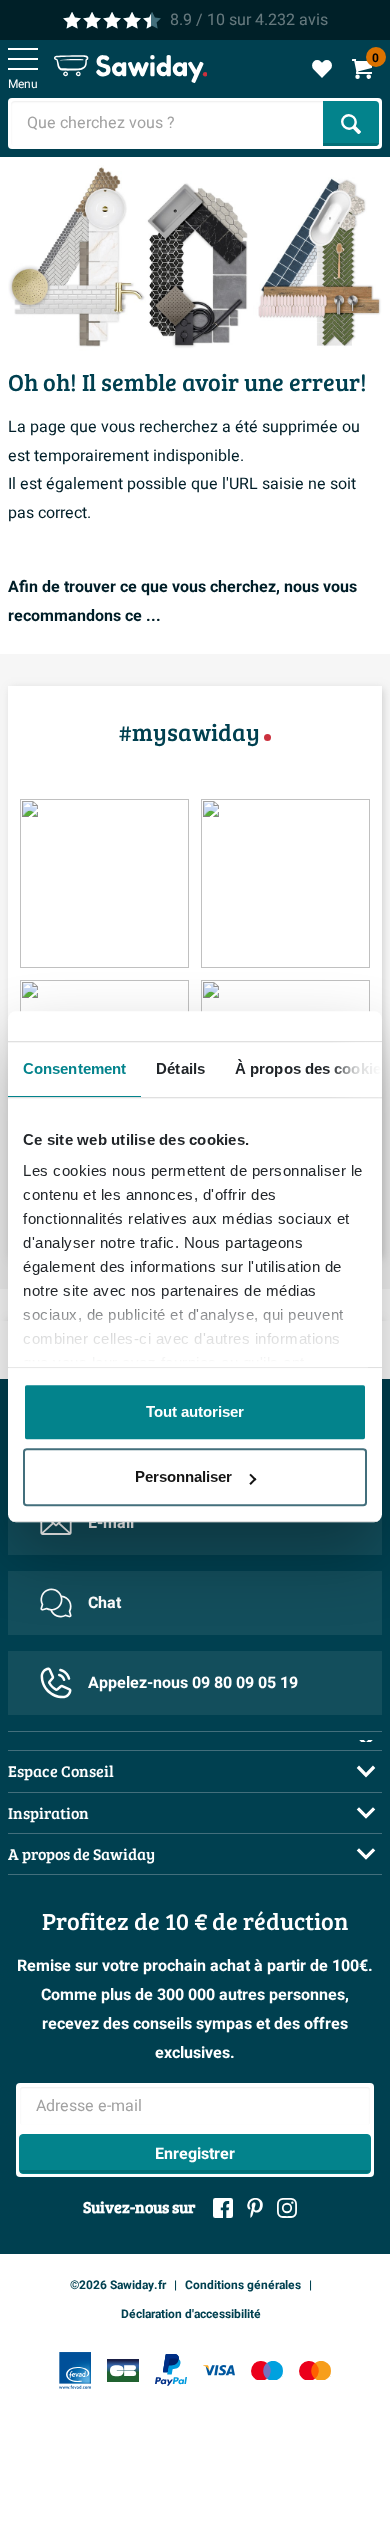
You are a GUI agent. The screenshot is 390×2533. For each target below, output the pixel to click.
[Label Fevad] (75, 2370)
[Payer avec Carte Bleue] (123, 2370)
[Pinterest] (255, 2208)
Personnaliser (183, 1476)
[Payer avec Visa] (219, 2370)
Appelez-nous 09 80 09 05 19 (193, 1683)
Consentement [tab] (74, 1068)
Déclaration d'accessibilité (191, 2314)
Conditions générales (243, 2285)
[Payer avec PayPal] (171, 2370)
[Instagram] (287, 2208)
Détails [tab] (180, 1068)
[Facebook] (223, 2208)
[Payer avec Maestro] (267, 2370)
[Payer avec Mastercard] (315, 2370)
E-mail (111, 1523)
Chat (104, 1603)
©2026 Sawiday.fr (118, 2285)
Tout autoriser (195, 1411)
